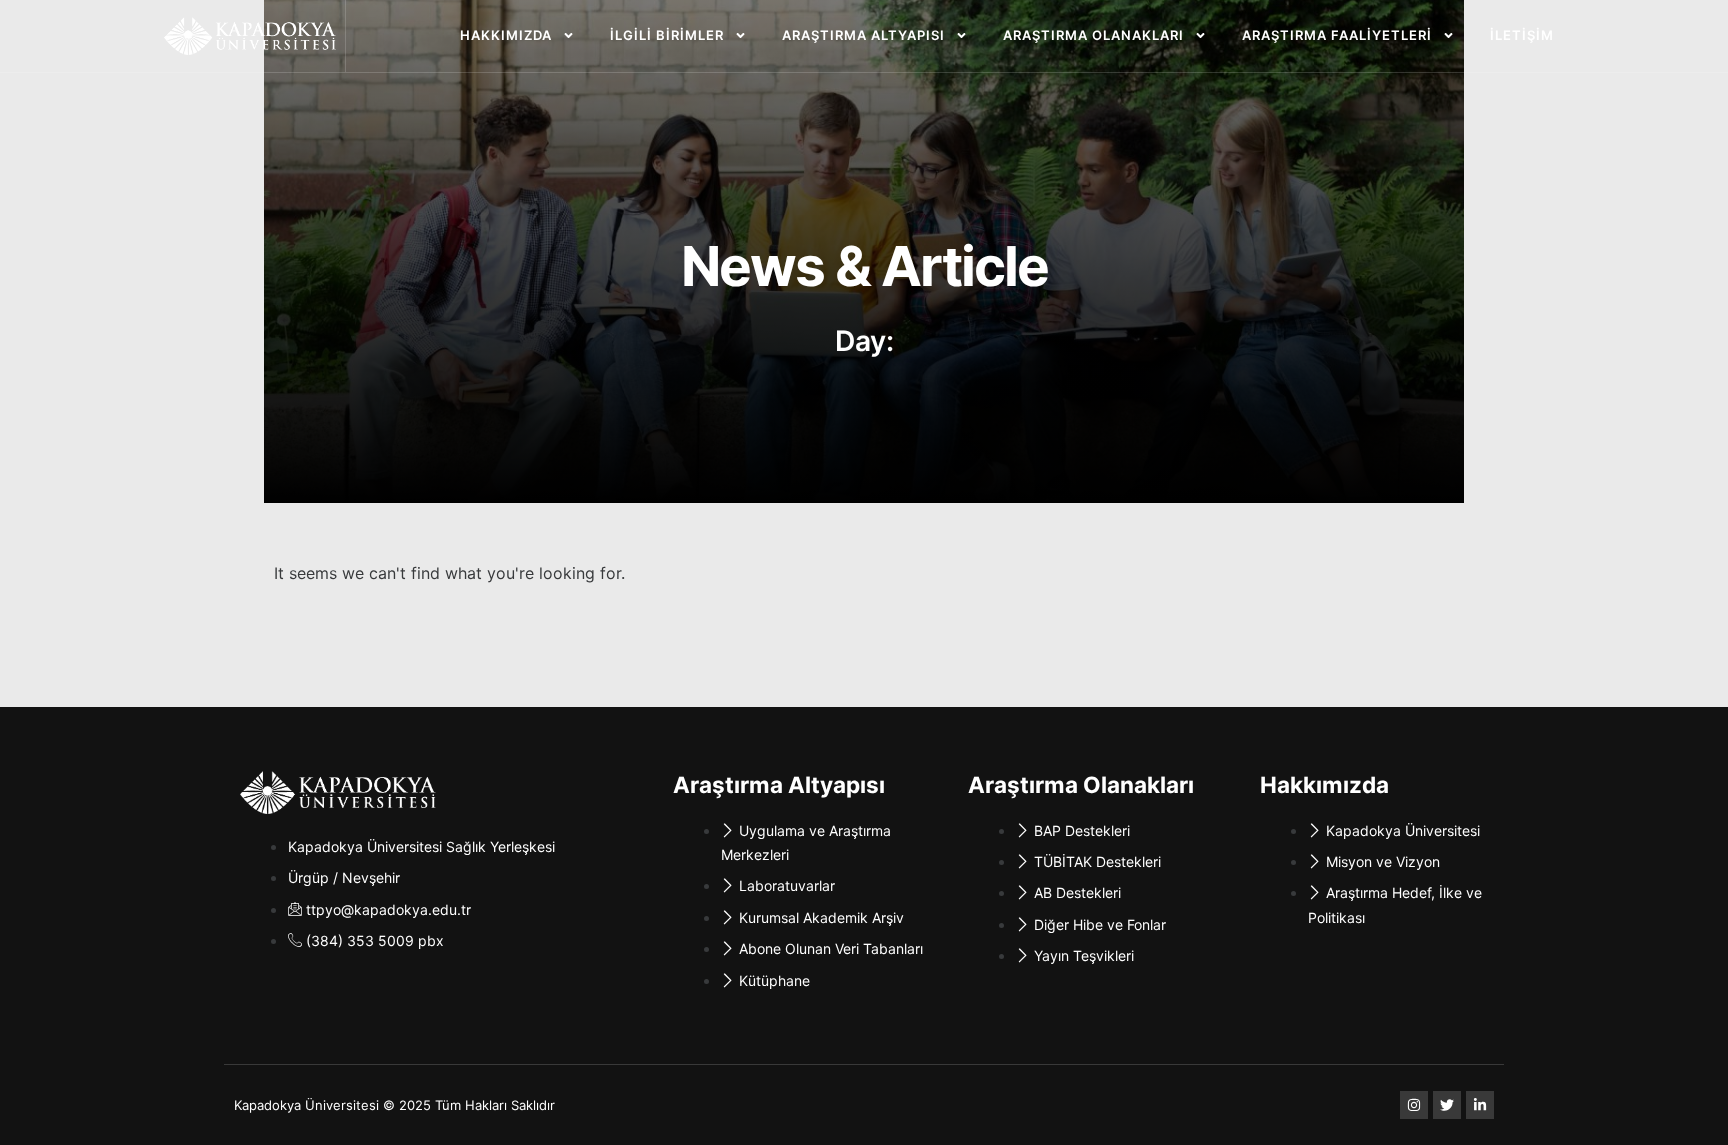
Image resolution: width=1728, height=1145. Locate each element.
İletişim (1522, 35)
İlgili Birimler (667, 35)
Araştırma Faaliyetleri (1337, 35)
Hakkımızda (506, 35)
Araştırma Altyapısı (863, 35)
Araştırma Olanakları (1093, 35)
